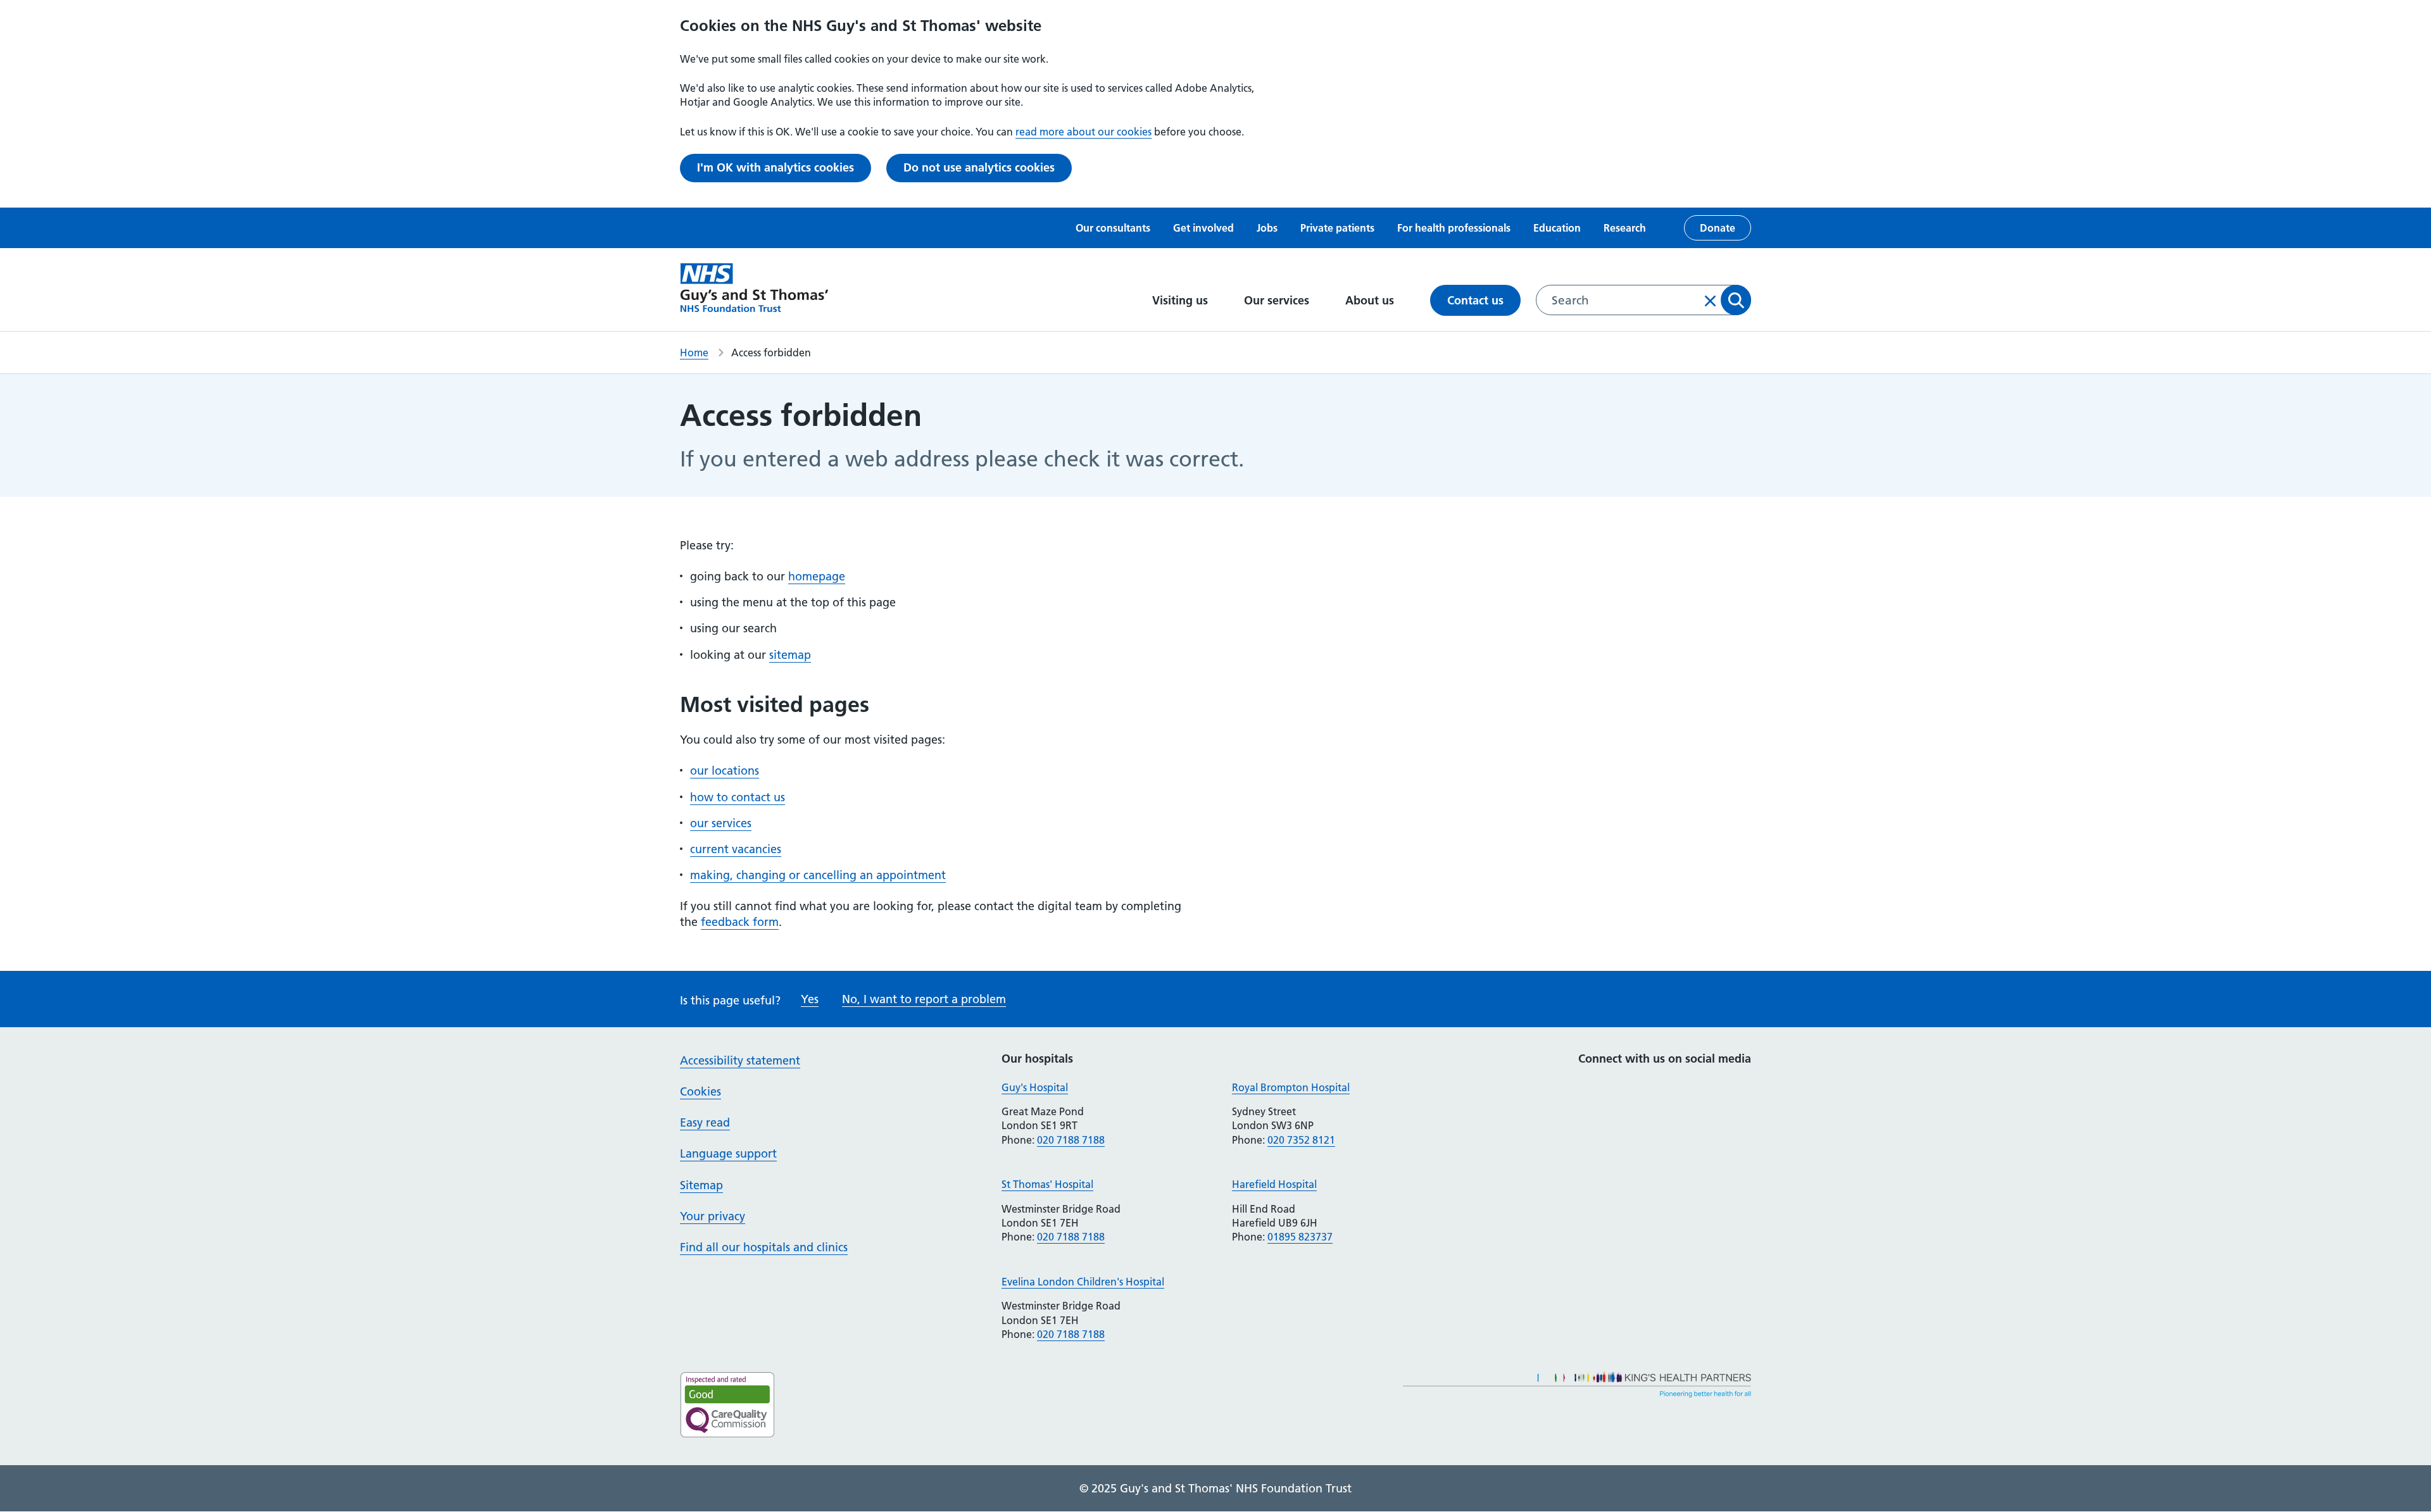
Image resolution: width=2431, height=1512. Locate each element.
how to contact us (738, 797)
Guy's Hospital (1035, 1087)
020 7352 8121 (1301, 1140)
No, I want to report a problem (924, 999)
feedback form (740, 922)
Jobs (1267, 228)
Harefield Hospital (1274, 1184)
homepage (817, 576)
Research (1625, 228)
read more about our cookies (1084, 132)
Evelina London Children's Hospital (1083, 1282)
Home (694, 353)
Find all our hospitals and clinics (764, 1247)
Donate (1718, 228)
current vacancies (736, 849)
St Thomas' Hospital (1047, 1184)
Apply (1736, 300)
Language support (728, 1153)
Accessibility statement (740, 1060)
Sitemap (701, 1185)
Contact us (1475, 300)
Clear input (1711, 301)
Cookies (700, 1091)
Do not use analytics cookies (979, 167)
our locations (725, 771)
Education (1557, 228)
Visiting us (1182, 300)
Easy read (705, 1122)
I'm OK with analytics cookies (776, 167)
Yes (810, 999)
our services (721, 823)
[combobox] (1643, 300)
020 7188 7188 (1071, 1140)
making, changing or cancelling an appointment (818, 875)
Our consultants (1113, 228)
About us (1371, 300)
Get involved (1203, 228)
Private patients (1337, 228)
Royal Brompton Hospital (1291, 1087)
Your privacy (713, 1216)
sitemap (790, 655)
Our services (1278, 300)
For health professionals (1454, 228)
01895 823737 (1300, 1237)
